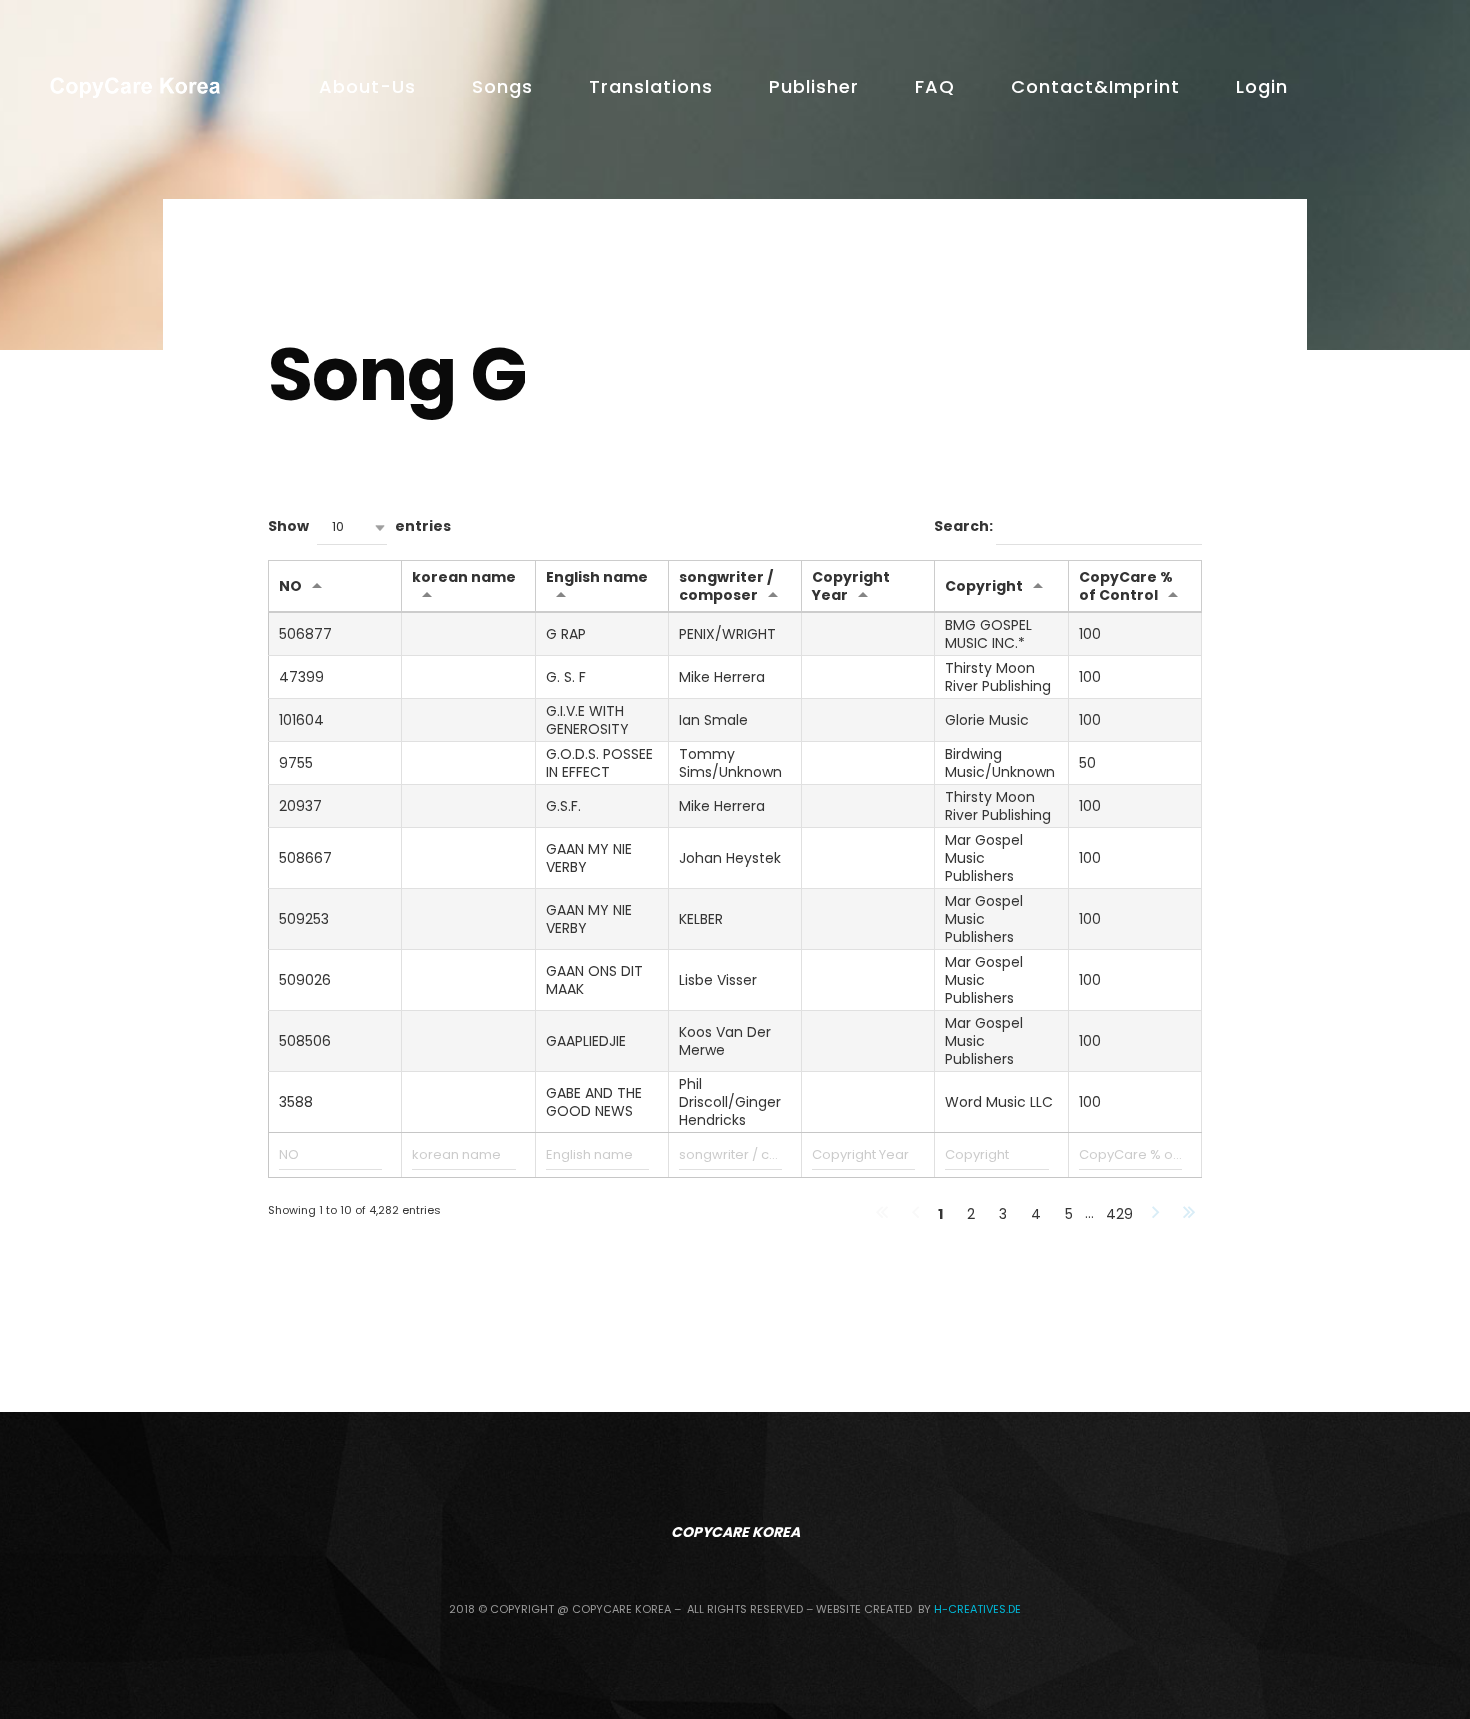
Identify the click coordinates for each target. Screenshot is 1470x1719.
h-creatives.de (977, 1609)
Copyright (984, 586)
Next (1155, 1214)
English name (597, 577)
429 (1119, 1214)
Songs (502, 86)
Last (1189, 1214)
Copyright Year (851, 586)
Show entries (359, 527)
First (882, 1214)
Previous (915, 1214)
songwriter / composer (726, 586)
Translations (651, 86)
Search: (965, 527)
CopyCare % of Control (1126, 586)
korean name (464, 577)
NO (290, 586)
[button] (352, 527)
